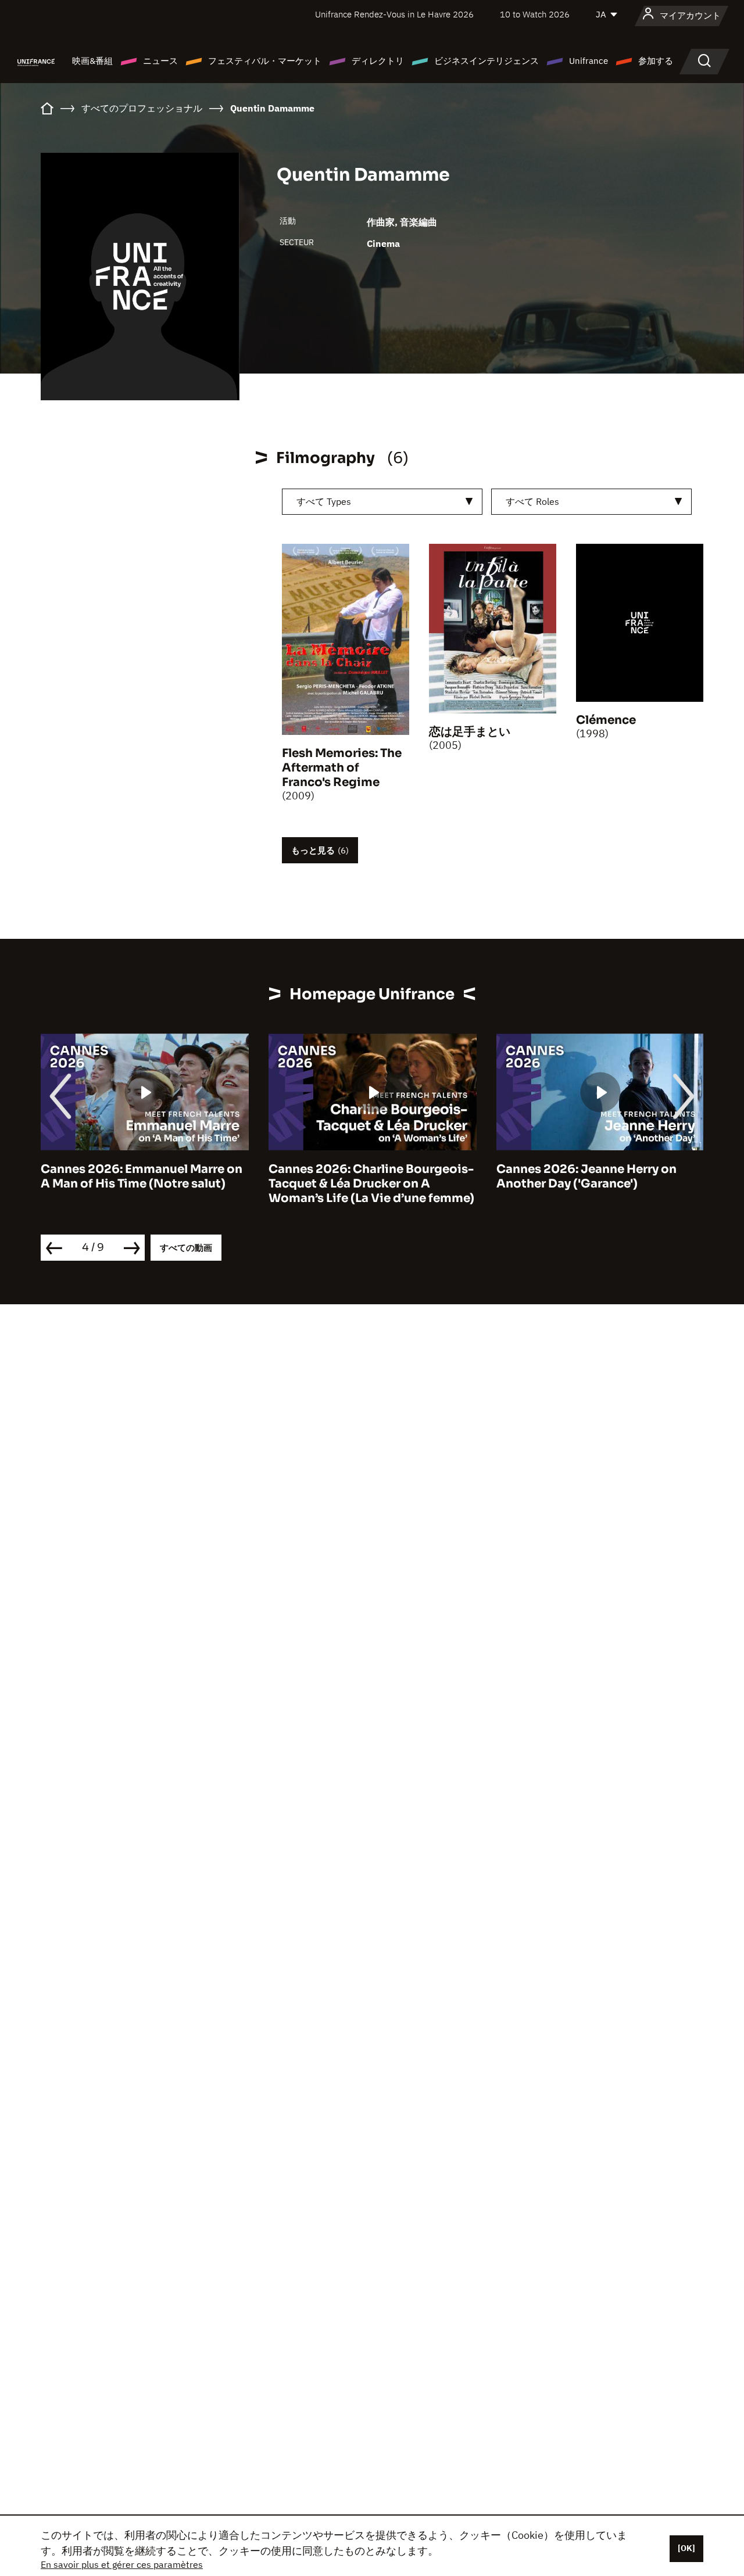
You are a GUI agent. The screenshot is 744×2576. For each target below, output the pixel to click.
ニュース (160, 61)
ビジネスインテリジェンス (487, 61)
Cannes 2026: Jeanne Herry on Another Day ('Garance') (586, 1176)
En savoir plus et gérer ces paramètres (122, 2564)
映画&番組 (92, 61)
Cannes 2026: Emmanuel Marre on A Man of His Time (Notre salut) (142, 1176)
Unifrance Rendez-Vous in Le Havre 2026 (394, 14)
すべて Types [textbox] (324, 501)
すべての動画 (186, 1248)
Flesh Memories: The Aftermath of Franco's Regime (342, 768)
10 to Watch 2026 (535, 14)
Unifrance (589, 61)
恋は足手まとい (470, 732)
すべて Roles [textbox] (532, 501)
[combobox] (382, 502)
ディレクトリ (378, 61)
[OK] (686, 2548)
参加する (656, 61)
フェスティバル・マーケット (265, 61)
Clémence (606, 720)
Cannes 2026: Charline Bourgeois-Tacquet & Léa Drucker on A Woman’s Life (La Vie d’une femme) (371, 1184)
